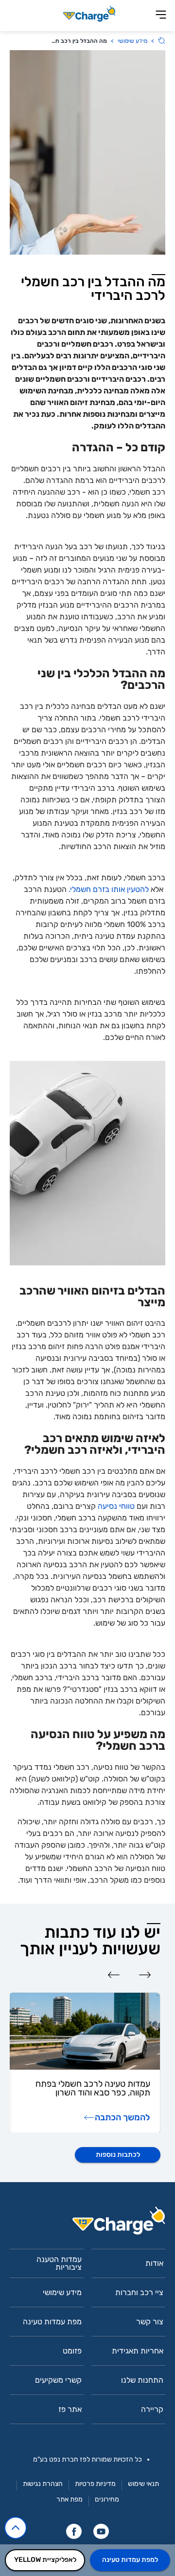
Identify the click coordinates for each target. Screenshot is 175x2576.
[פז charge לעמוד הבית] (87, 2224)
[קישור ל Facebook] (74, 2531)
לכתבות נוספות (118, 2155)
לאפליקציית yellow (45, 2560)
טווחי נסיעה (116, 1506)
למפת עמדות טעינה (130, 2560)
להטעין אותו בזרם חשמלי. (109, 889)
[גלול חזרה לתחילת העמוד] (16, 2528)
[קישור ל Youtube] (101, 2531)
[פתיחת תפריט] (161, 15)
